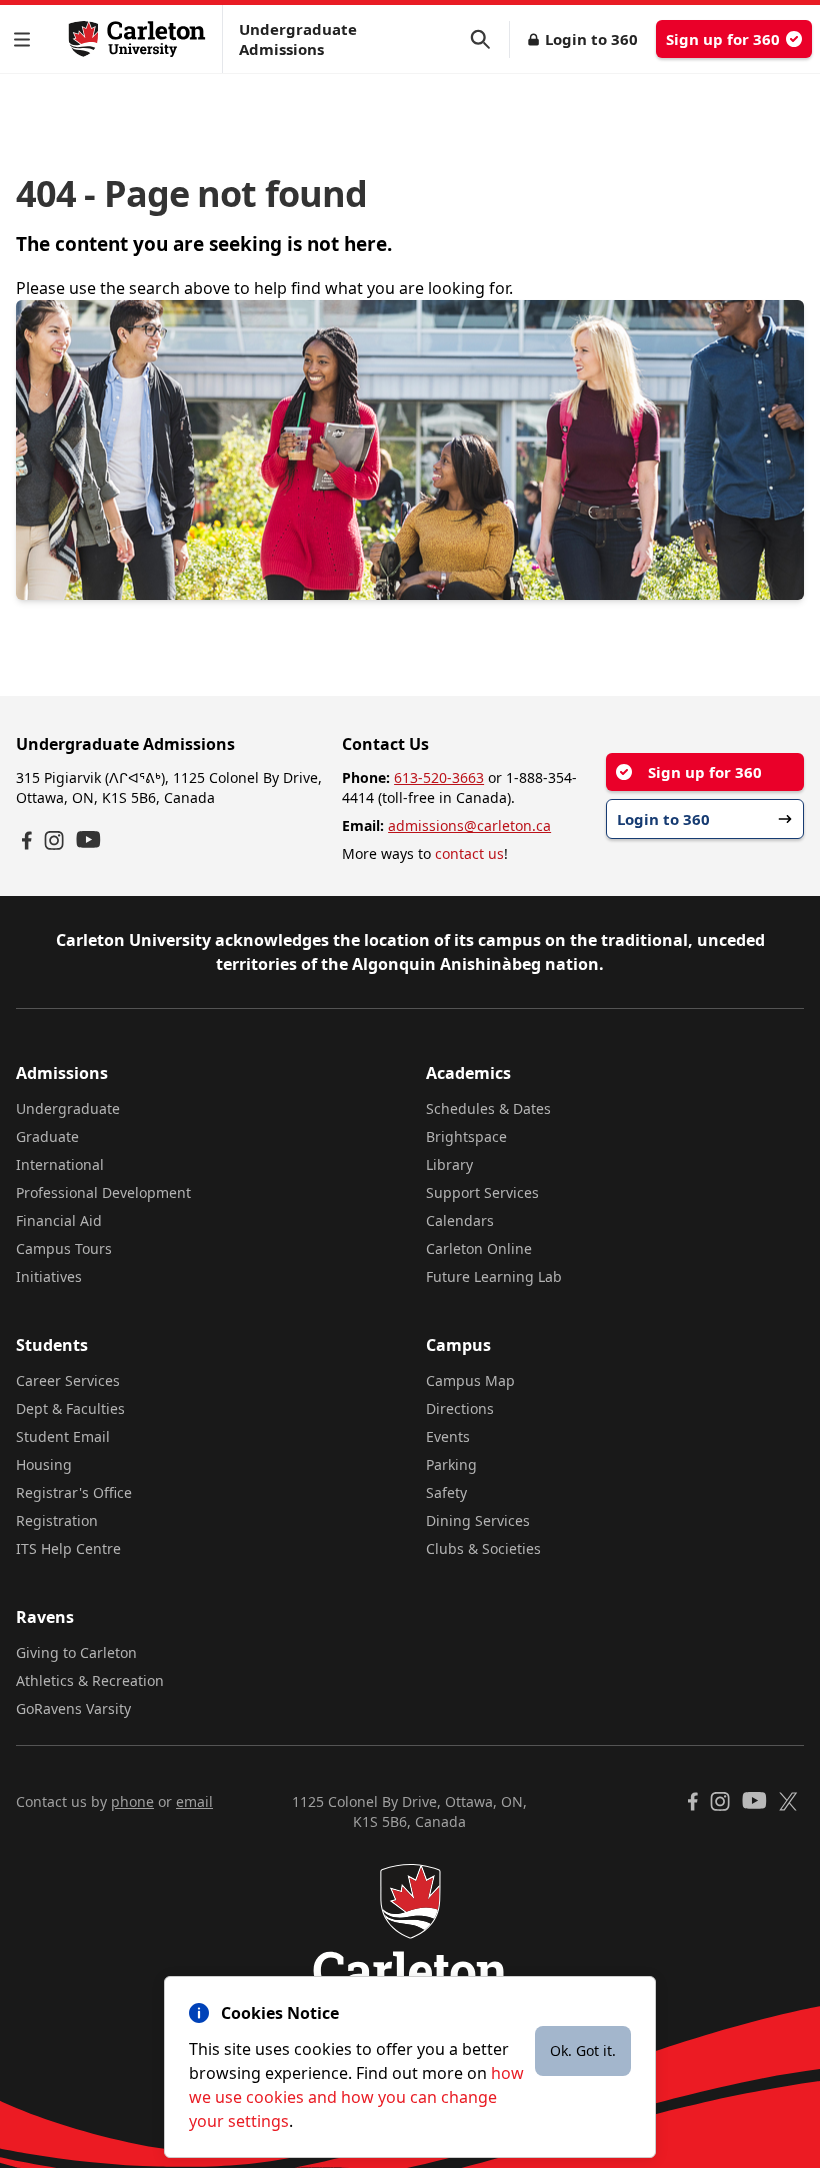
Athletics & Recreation (90, 1680)
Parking (451, 1464)
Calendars (460, 1220)
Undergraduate (68, 1108)
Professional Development (103, 1192)
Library (449, 1164)
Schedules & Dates (488, 1108)
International (60, 1164)
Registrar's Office (74, 1492)
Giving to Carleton (76, 1652)
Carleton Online (479, 1248)
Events (448, 1436)
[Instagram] (54, 840)
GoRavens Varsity (73, 1708)
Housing (44, 1464)
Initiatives (49, 1276)
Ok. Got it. (583, 2050)
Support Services (482, 1192)
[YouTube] (88, 839)
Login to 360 (591, 39)
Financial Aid (59, 1220)
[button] (26, 39)
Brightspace (466, 1136)
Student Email (63, 1436)
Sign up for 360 (723, 39)
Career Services (68, 1380)
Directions (460, 1408)
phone (132, 1801)
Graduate (47, 1136)
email (194, 1801)
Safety (446, 1492)
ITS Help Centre (68, 1548)
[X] (788, 1801)
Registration (57, 1520)
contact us (469, 853)
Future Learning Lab (494, 1276)
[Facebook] (27, 840)
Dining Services (478, 1520)
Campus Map (470, 1380)
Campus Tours (64, 1248)
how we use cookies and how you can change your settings (356, 2097)
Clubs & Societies (483, 1548)
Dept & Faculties (70, 1408)
